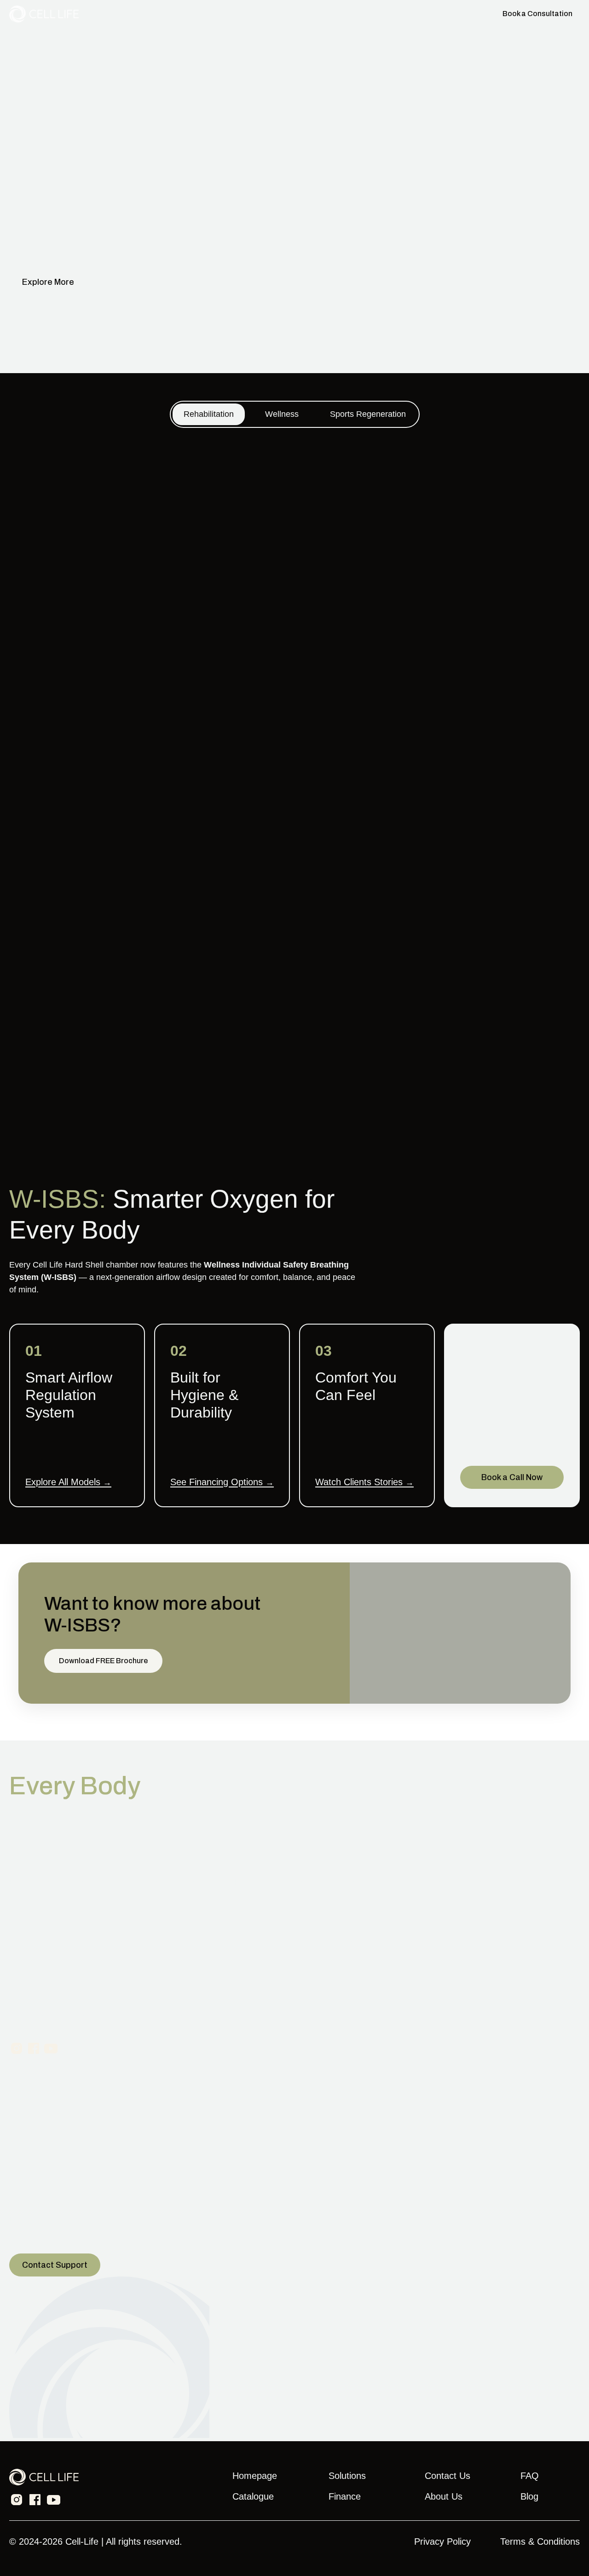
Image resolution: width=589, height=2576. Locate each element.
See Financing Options (222, 1482)
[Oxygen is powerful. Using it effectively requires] (77, 2130)
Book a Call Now (512, 1477)
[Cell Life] (44, 14)
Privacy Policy (442, 2541)
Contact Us (459, 14)
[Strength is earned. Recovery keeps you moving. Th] (367, 2130)
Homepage (255, 2476)
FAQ (530, 2476)
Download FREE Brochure (103, 1661)
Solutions (336, 14)
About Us (444, 2496)
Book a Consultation (537, 14)
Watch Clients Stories (364, 1482)
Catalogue (294, 14)
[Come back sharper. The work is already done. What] (222, 2130)
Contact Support (55, 2265)
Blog (529, 2496)
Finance (374, 14)
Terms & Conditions (540, 2541)
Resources (414, 14)
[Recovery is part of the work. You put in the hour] (512, 2130)
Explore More (48, 282)
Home (258, 14)
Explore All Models (68, 1482)
